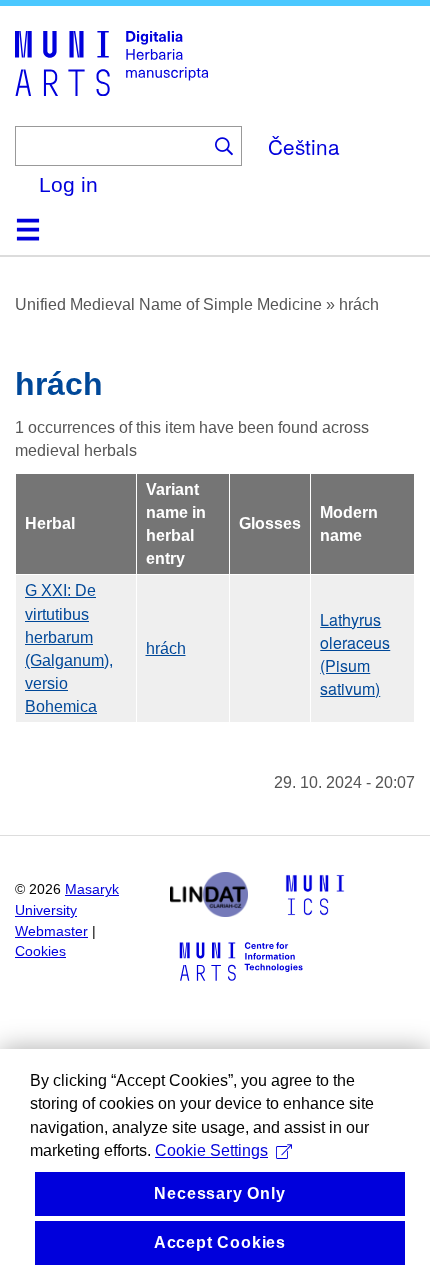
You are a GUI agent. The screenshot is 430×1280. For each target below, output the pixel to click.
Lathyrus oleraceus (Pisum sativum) (355, 654)
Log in (68, 184)
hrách (166, 648)
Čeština (304, 146)
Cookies (40, 951)
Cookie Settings (211, 1150)
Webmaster (51, 931)
